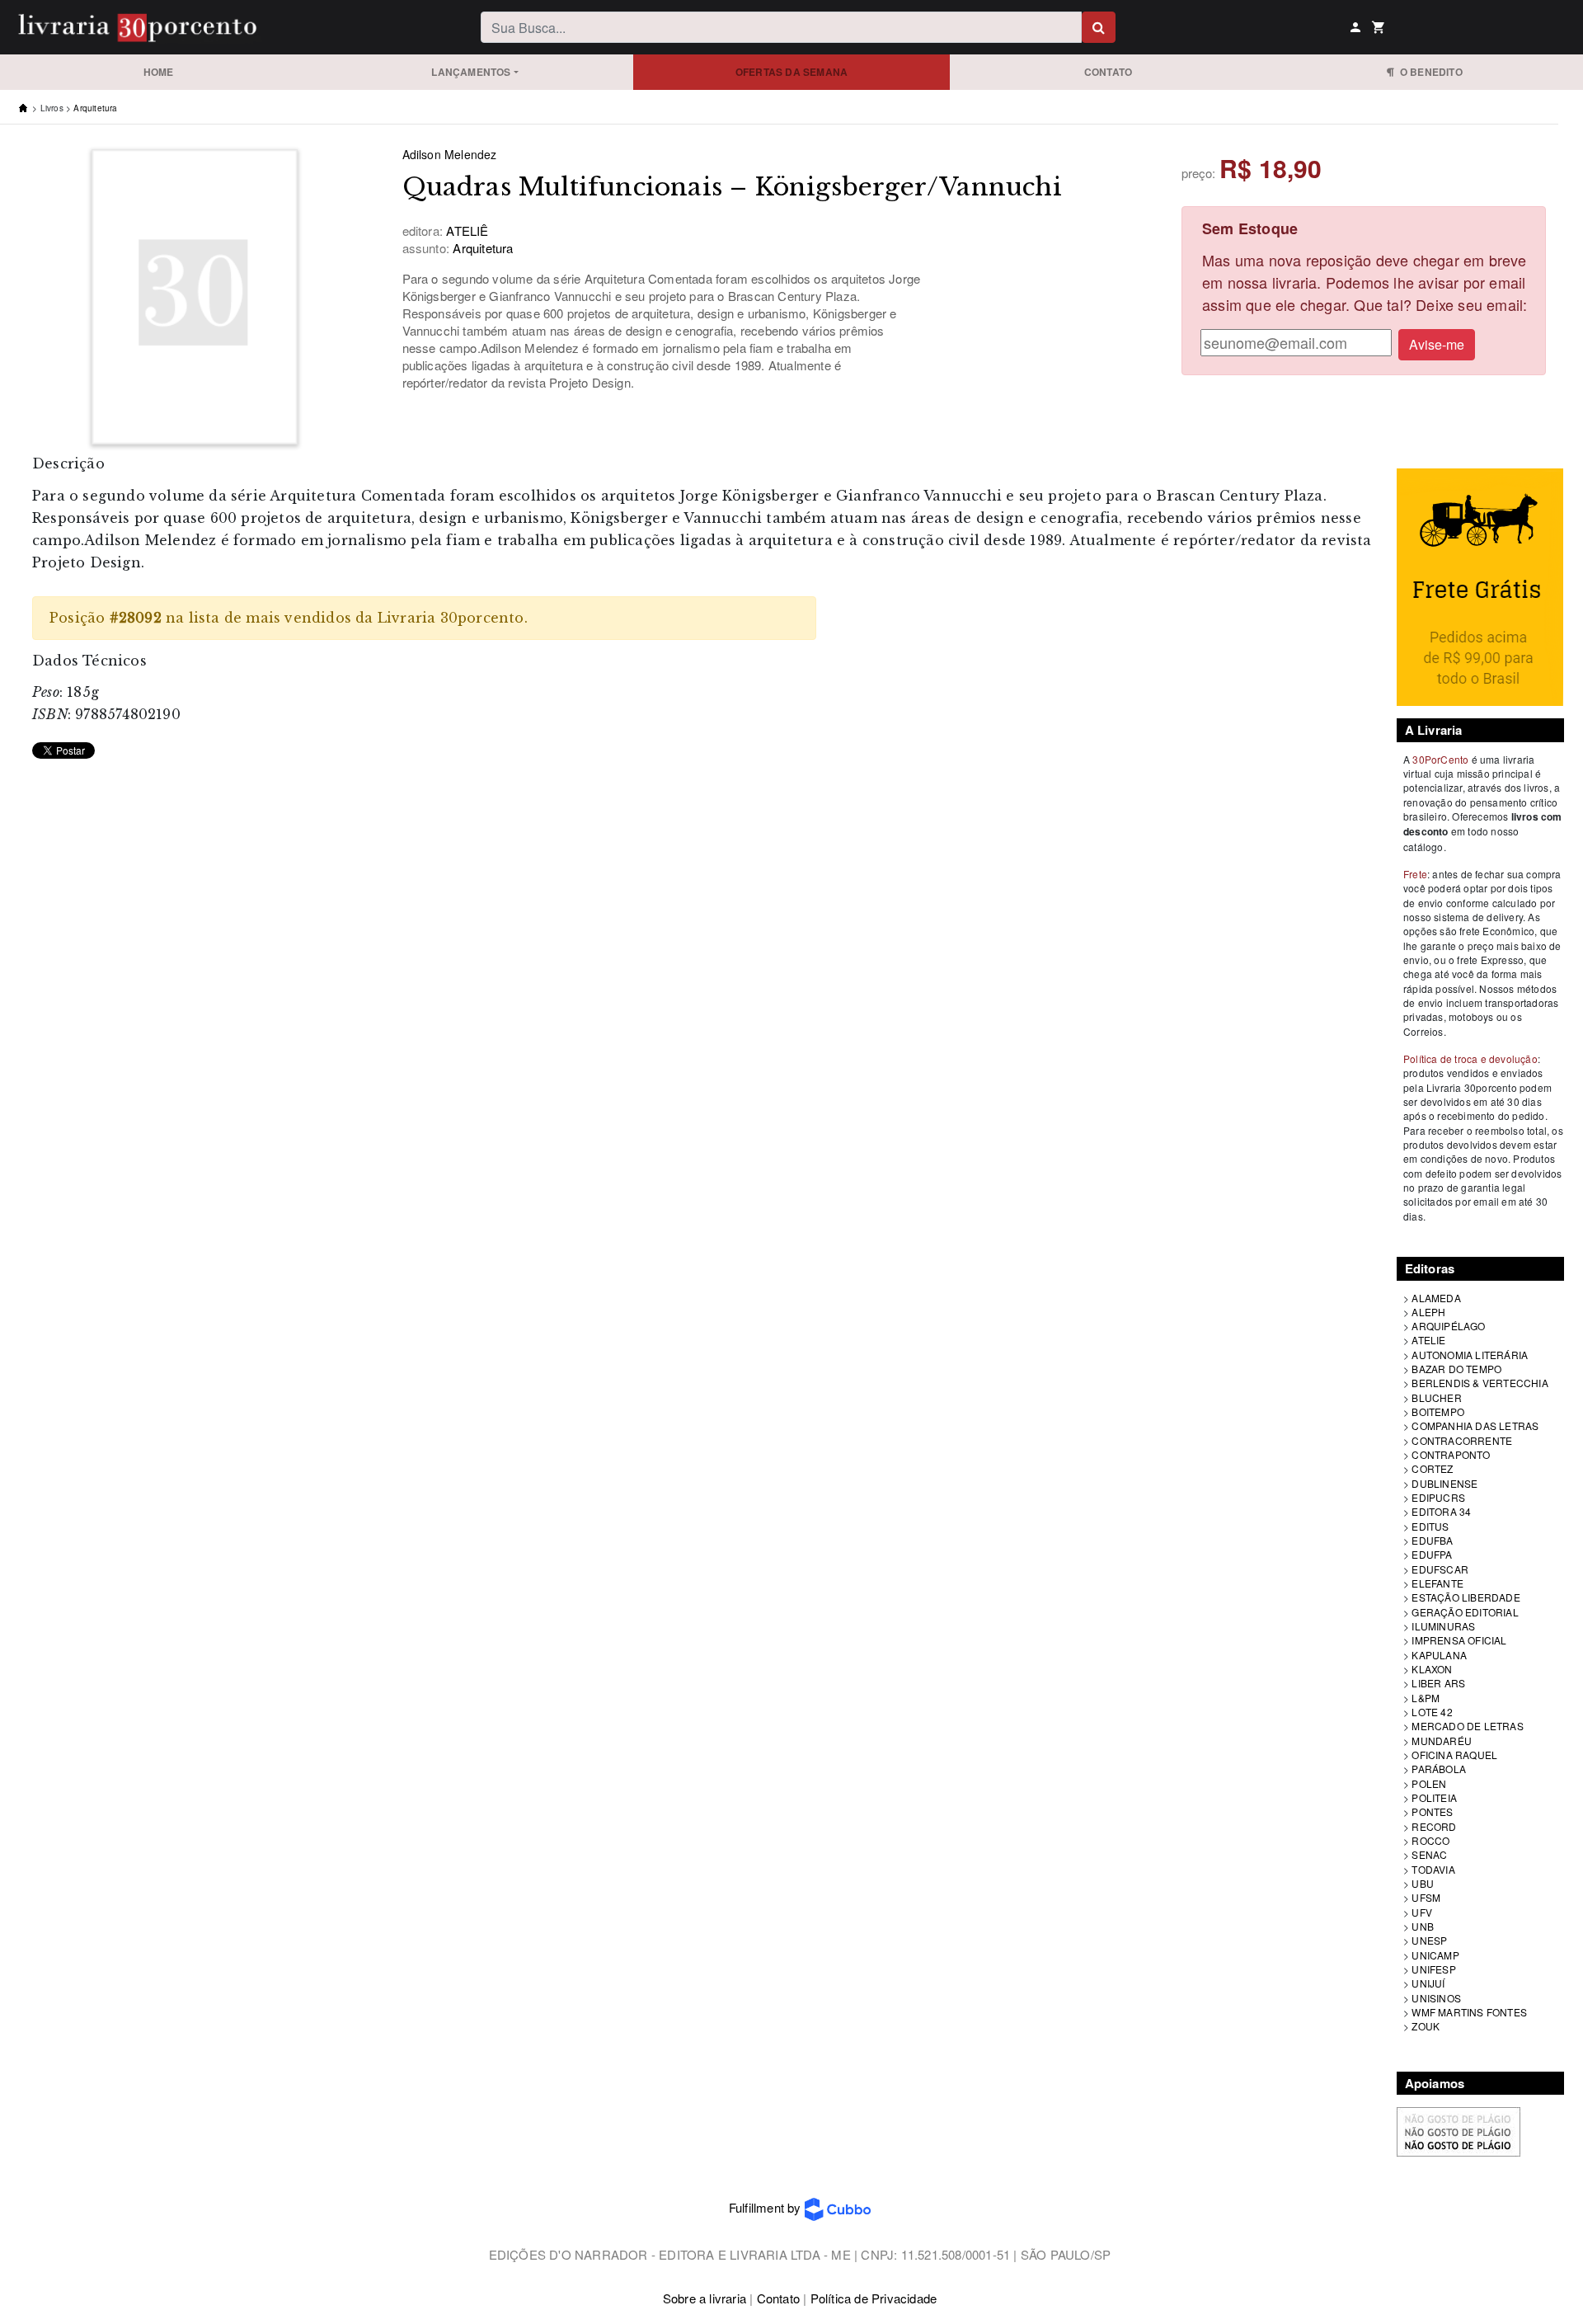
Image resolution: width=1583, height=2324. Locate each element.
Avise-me (1437, 344)
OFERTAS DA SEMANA (791, 72)
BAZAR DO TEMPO (1456, 1369)
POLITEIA (1434, 1797)
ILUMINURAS (1443, 1626)
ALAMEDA (1436, 1298)
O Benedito (1428, 72)
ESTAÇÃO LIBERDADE (1466, 1597)
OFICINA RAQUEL (1454, 1755)
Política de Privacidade (874, 2298)
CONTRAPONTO (1451, 1454)
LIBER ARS (1438, 1683)
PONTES (1432, 1811)
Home (159, 72)
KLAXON (1432, 1669)
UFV (1422, 1912)
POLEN (1429, 1783)
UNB (1423, 1926)
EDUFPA (1432, 1554)
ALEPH (1428, 1312)
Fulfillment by (767, 2207)
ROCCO (1430, 1840)
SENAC (1429, 1854)
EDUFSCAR (1440, 1569)
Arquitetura (95, 108)
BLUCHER (1436, 1397)
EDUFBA (1432, 1540)
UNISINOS (1436, 1998)
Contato (1108, 72)
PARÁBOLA (1439, 1769)
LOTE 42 (1432, 1712)
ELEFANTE (1437, 1583)
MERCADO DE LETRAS (1467, 1726)
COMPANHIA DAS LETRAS (1475, 1425)
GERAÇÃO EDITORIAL (1465, 1612)
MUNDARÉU (1442, 1741)
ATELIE (1428, 1340)
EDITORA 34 (1441, 1511)
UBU (1423, 1883)
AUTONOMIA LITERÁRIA (1470, 1355)
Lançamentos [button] (471, 72)
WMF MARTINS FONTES (1469, 2012)
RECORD (1434, 1826)
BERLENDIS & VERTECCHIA (1480, 1383)
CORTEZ (1432, 1468)
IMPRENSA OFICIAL (1459, 1640)
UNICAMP (1435, 1955)
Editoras (1430, 1268)
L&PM (1426, 1698)
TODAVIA (1433, 1869)
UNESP (1429, 1940)
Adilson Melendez (450, 154)
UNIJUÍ (1428, 1983)
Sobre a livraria (705, 2298)
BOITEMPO (1438, 1411)
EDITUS (1430, 1526)
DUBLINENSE (1444, 1483)
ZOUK (1426, 2026)
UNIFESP (1433, 1969)
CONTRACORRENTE (1462, 1440)
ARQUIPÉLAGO (1448, 1326)
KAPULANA (1439, 1655)
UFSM (1426, 1897)
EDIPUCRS (1438, 1497)
